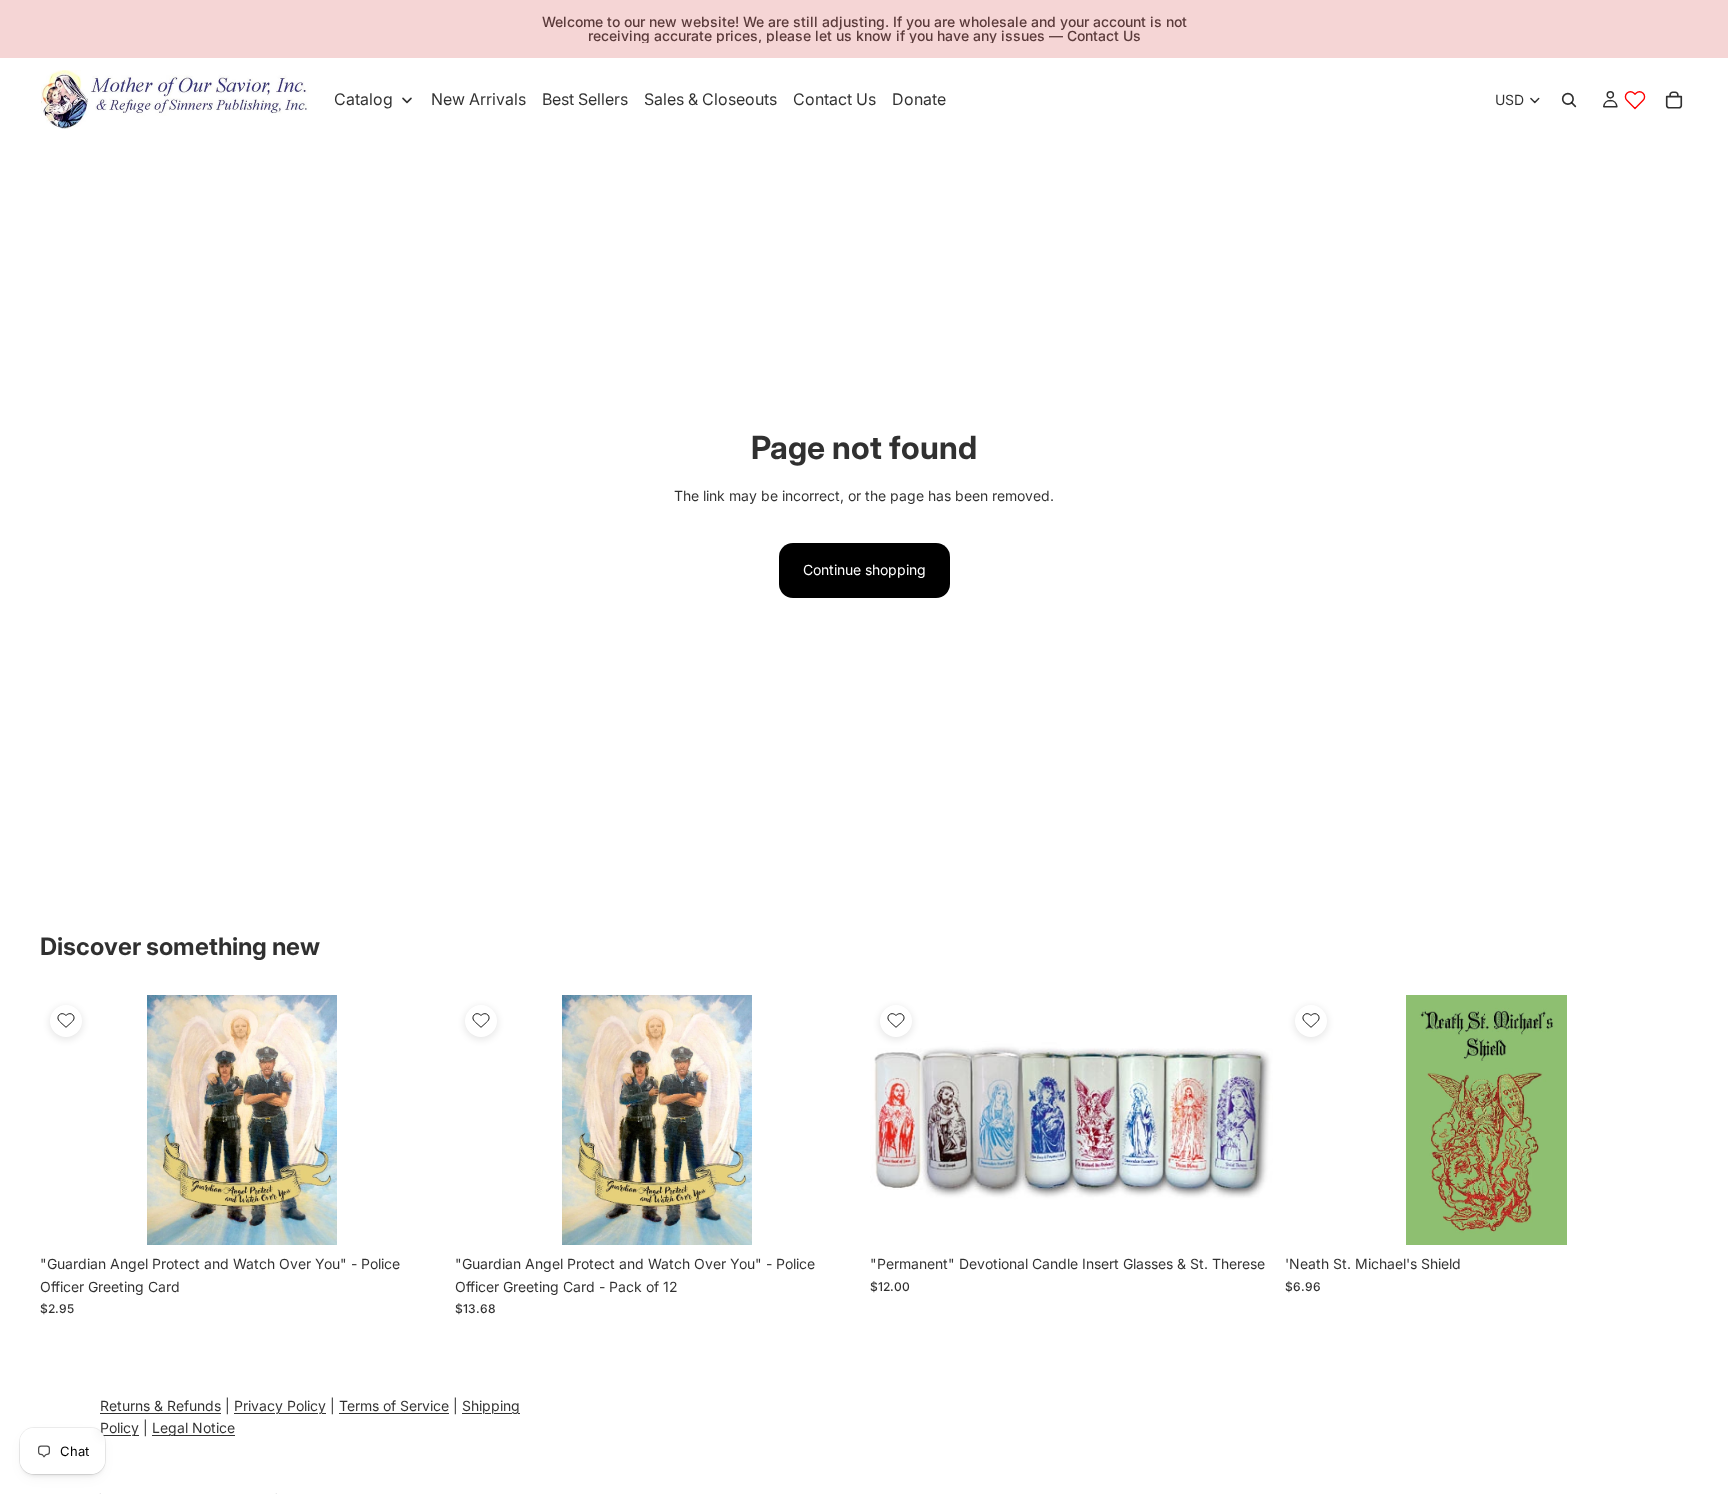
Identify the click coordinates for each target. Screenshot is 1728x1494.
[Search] (1569, 100)
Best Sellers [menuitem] (585, 99)
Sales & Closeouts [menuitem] (710, 99)
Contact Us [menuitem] (834, 99)
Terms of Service (394, 1405)
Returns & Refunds (160, 1405)
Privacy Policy (280, 1405)
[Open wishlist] (1635, 100)
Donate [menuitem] (919, 99)
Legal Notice (193, 1427)
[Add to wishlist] (66, 1021)
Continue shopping (864, 569)
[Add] (412, 1215)
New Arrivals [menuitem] (478, 99)
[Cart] (1674, 100)
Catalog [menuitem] (363, 99)
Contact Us (1104, 35)
